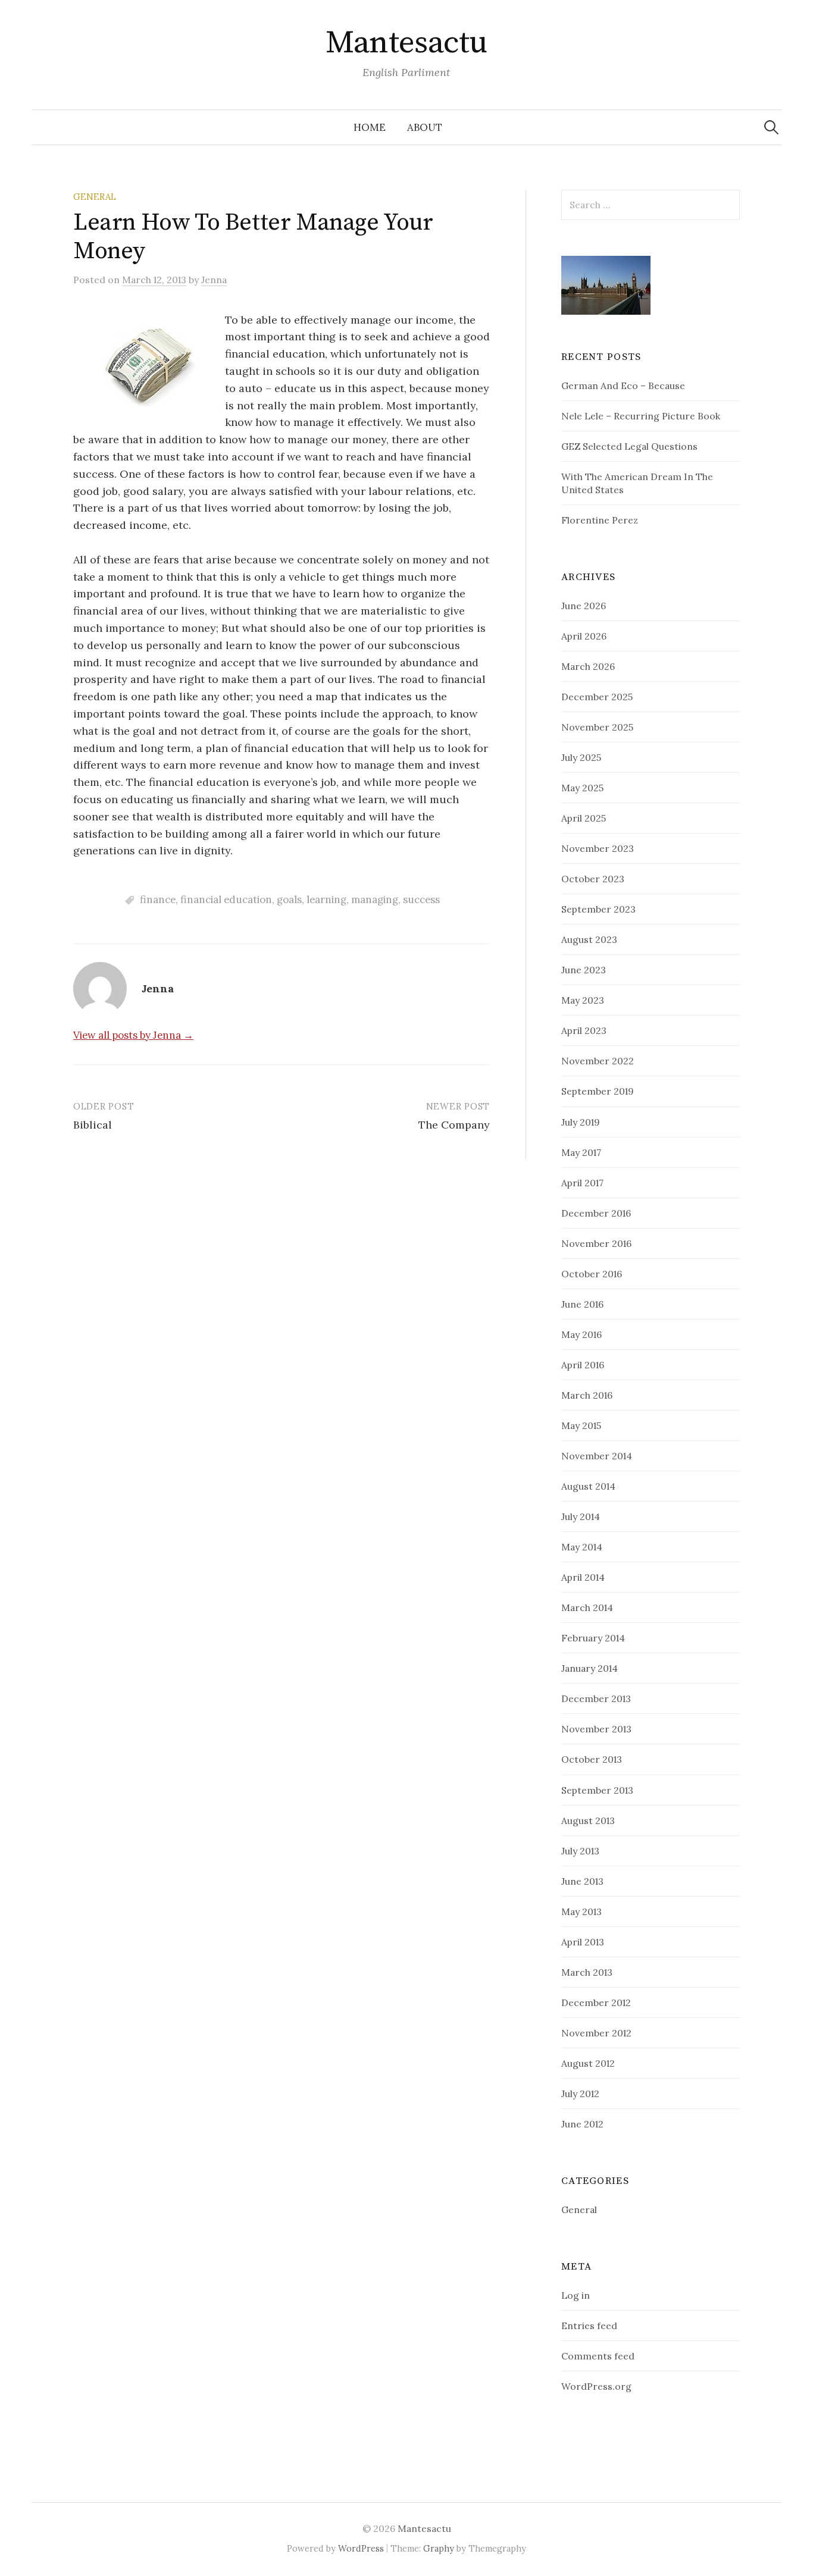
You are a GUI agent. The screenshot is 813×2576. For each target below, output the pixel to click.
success (421, 900)
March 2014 (587, 1607)
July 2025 (581, 757)
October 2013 (592, 1759)
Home (370, 127)
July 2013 (580, 1851)
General (95, 197)
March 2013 (587, 1972)
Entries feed (589, 2326)
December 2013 (596, 1698)
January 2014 (590, 1668)
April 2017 (582, 1183)
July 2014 (581, 1516)
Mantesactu (406, 43)
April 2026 (584, 636)
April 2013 (583, 1942)
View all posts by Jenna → (133, 1035)
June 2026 (584, 606)
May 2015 (581, 1425)
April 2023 (584, 1030)
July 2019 (581, 1122)
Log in (576, 2295)
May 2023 (583, 1000)
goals (289, 900)
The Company (454, 1125)
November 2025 (597, 727)
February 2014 (593, 1638)
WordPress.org (596, 2386)
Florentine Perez (600, 520)
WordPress (361, 2548)
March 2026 (588, 666)
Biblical (93, 1125)
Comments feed (598, 2356)
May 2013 (581, 1911)
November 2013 (596, 1729)
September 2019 (598, 1091)
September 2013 (597, 1790)
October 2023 (593, 879)
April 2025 (584, 818)
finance (158, 900)
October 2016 (592, 1274)
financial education (226, 900)
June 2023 (584, 970)
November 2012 (596, 2033)
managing (375, 900)
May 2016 (581, 1334)
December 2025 (597, 697)
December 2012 (596, 2002)
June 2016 (582, 1304)
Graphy (439, 2548)
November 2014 (597, 1456)
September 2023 (598, 909)
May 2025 (582, 788)
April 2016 (583, 1365)
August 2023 (589, 939)
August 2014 (588, 1486)
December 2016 (596, 1213)
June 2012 (582, 2124)
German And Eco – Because (623, 386)
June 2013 (582, 1881)
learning (326, 900)
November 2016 (596, 1243)
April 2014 (583, 1577)
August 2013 (588, 1820)
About (425, 127)
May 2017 (581, 1152)
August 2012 (588, 2063)
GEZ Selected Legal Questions (629, 446)
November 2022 (598, 1061)
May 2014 (582, 1547)
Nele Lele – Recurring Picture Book (641, 416)
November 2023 (598, 848)
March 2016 (587, 1395)
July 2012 (580, 2094)
